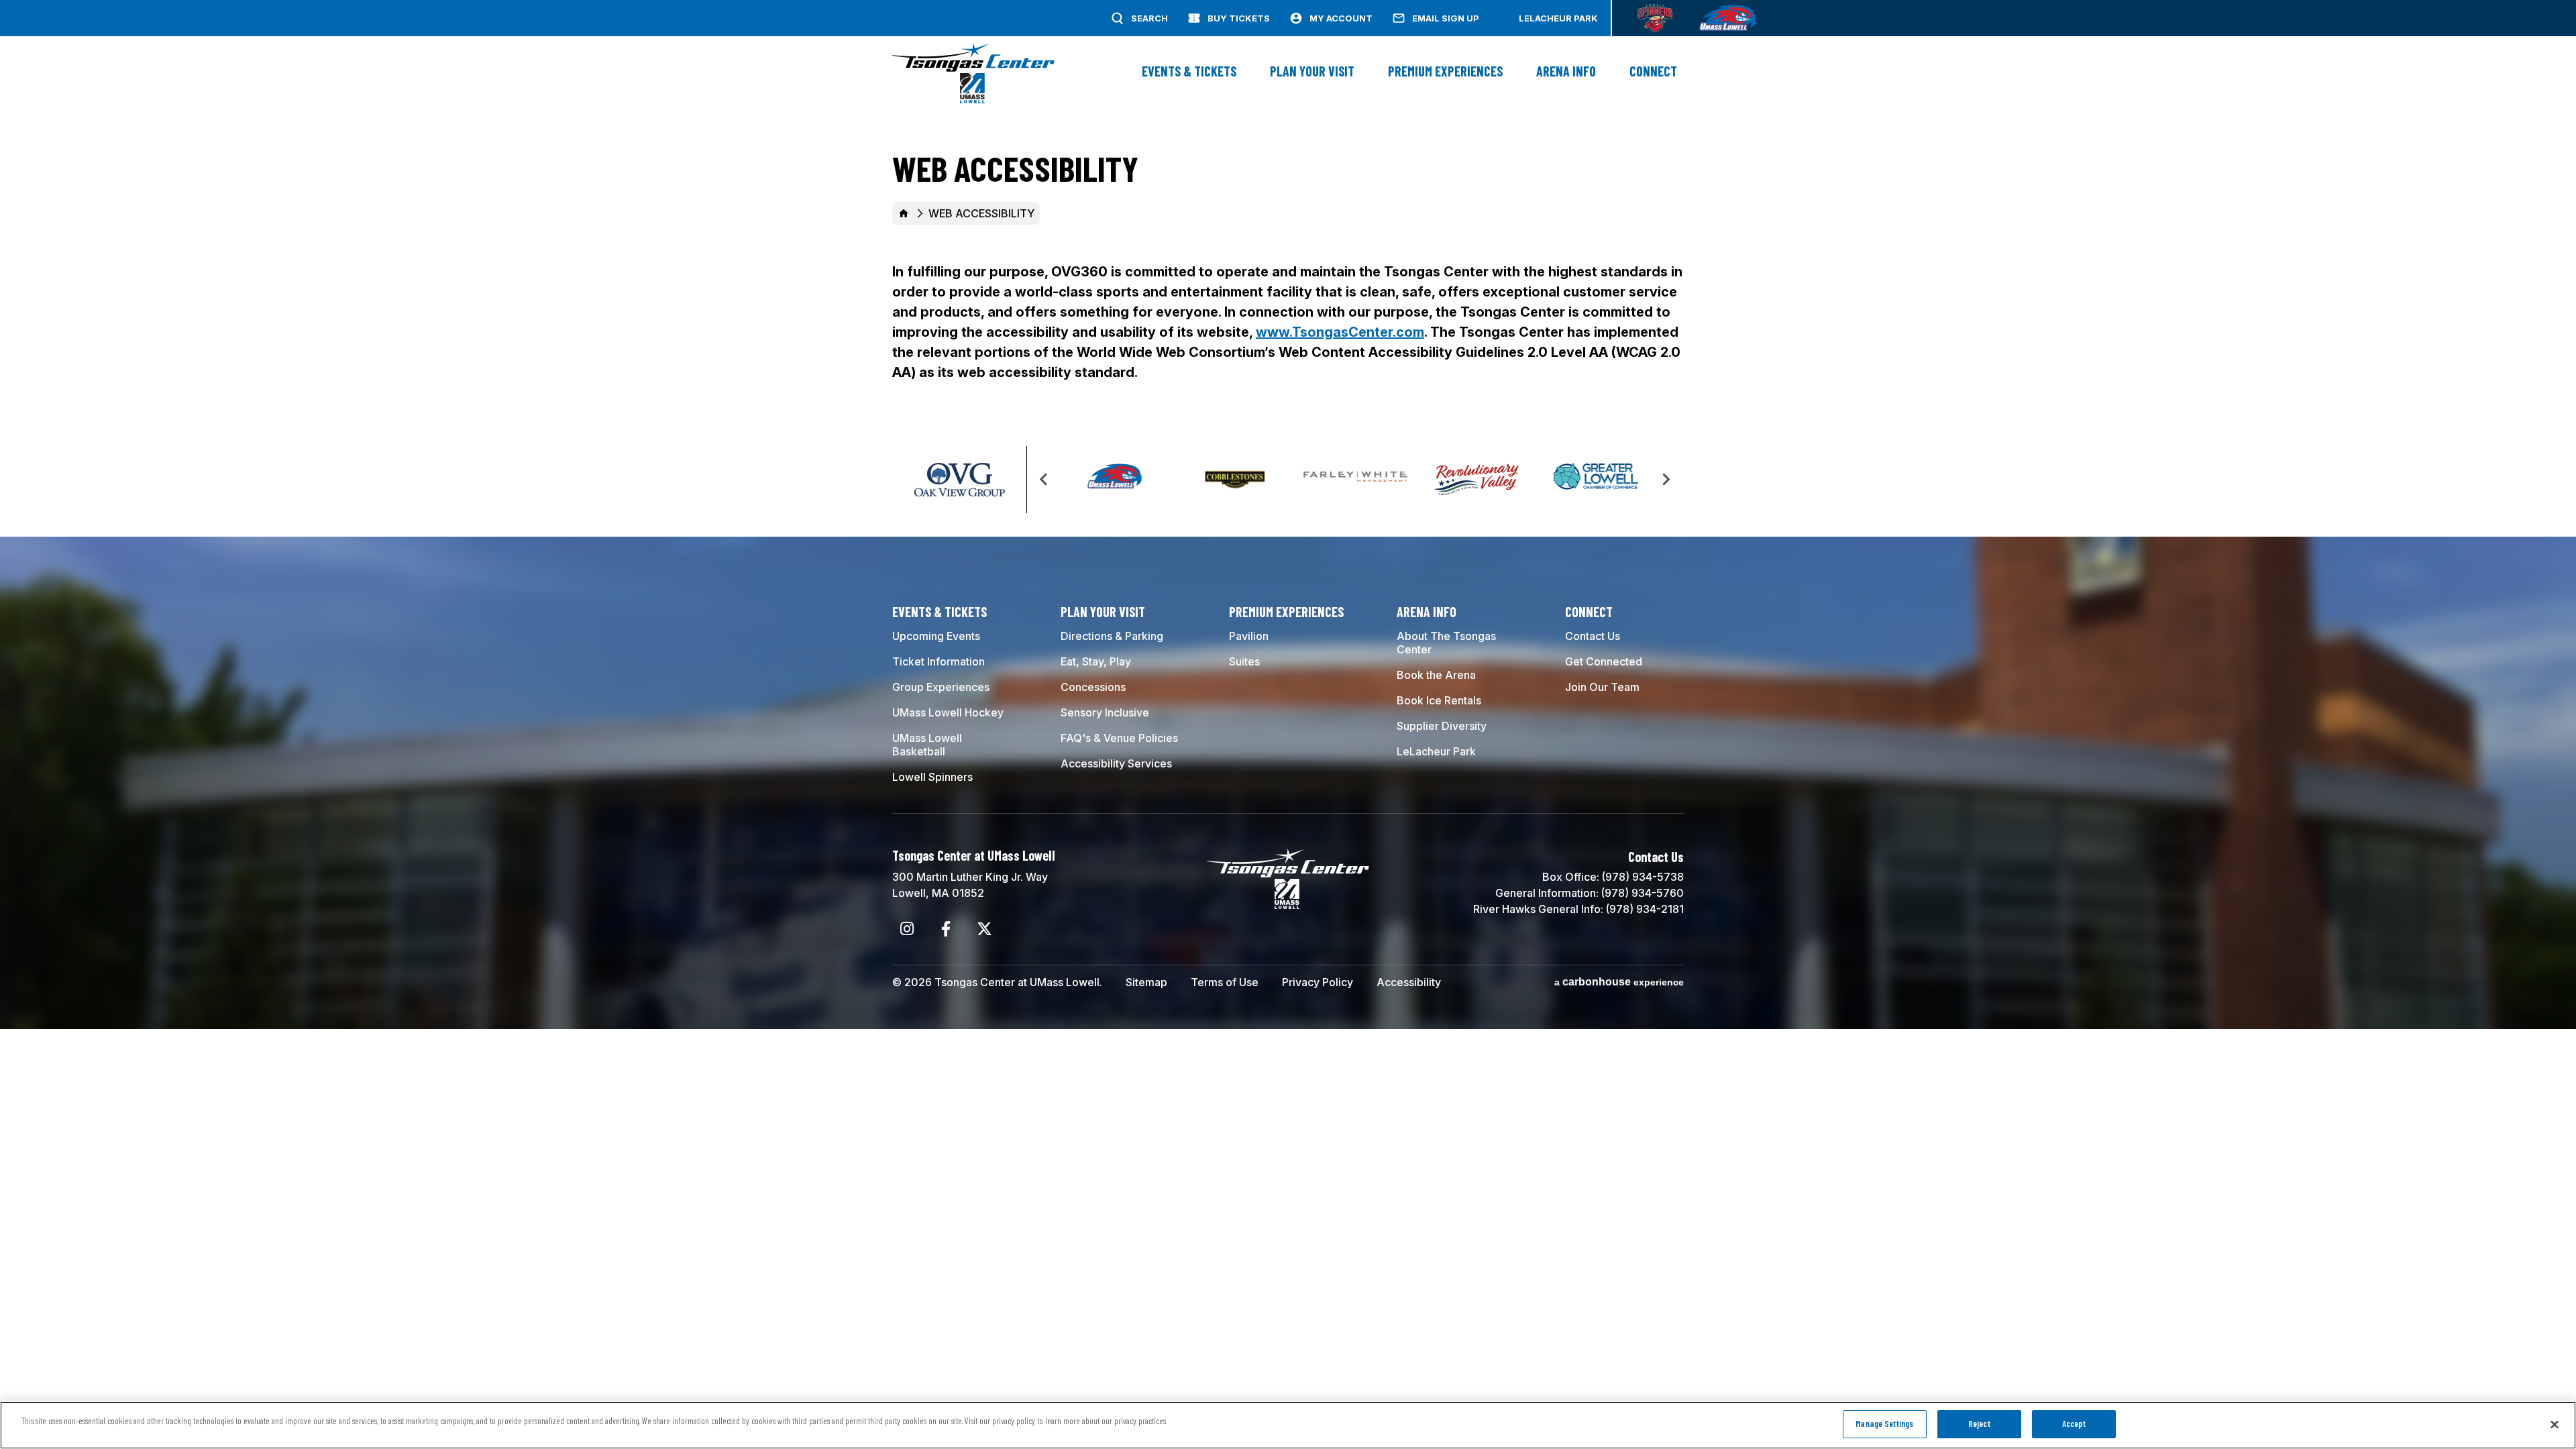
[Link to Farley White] (1355, 480)
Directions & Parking (1112, 636)
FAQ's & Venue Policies (1119, 738)
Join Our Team (1602, 687)
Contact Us (1593, 636)
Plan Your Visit (1312, 71)
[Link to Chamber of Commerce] (1596, 480)
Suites (1244, 661)
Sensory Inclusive (1105, 712)
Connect (1653, 71)
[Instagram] (907, 929)
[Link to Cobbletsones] (1235, 480)
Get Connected (1604, 661)
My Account (1341, 18)
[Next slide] (1666, 480)
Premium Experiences (1445, 71)
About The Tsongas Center (1446, 643)
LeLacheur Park (1558, 18)
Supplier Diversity (1442, 726)
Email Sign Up (1446, 18)
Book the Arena (1436, 675)
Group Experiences (941, 687)
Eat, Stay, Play (1096, 661)
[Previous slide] (1044, 480)
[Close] (2555, 1424)
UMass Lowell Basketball (927, 745)
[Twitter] (984, 929)
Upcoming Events (936, 636)
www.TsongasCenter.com (1340, 332)
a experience (1619, 982)
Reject (1979, 1424)
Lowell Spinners (932, 777)
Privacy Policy (1318, 982)
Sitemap (1146, 982)
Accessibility (1409, 982)
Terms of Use (1225, 982)
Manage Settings (1884, 1424)
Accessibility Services (1116, 763)
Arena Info (1566, 71)
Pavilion (1249, 636)
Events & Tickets (1189, 71)
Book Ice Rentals (1439, 700)
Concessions (1093, 687)
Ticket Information (938, 661)
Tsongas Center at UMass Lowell (973, 73)
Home (904, 213)
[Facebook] (946, 929)
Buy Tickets (1239, 18)
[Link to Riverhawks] (1727, 18)
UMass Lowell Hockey (948, 712)
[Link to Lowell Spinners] (1655, 18)
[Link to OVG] (959, 492)
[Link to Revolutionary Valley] (1476, 480)
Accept (2074, 1424)
